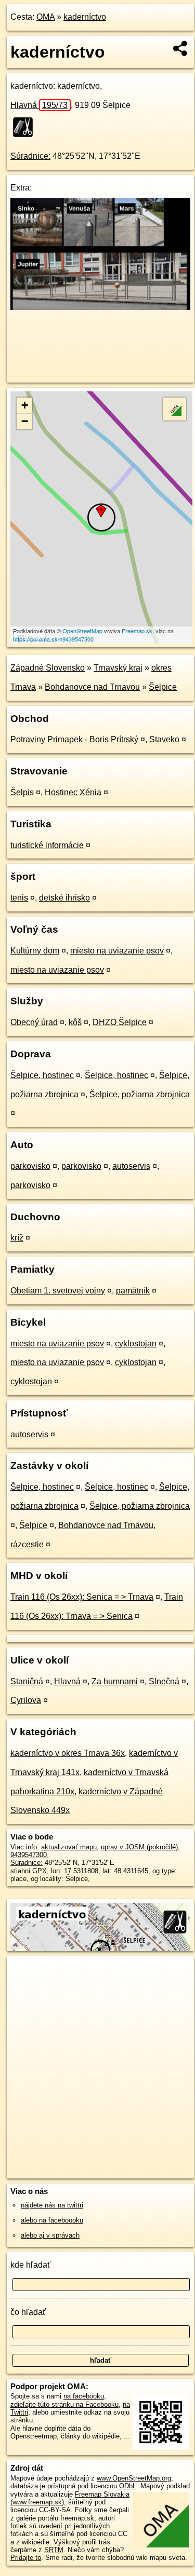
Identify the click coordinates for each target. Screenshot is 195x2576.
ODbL (128, 2486)
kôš (75, 1022)
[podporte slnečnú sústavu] (100, 307)
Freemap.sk (137, 631)
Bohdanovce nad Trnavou (92, 687)
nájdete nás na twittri (52, 2205)
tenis (19, 898)
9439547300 (29, 1855)
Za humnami (115, 1681)
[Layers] (175, 409)
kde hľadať (30, 2265)
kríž (17, 1238)
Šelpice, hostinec (42, 1075)
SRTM (54, 2550)
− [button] (25, 421)
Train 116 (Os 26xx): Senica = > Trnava (82, 1597)
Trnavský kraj (118, 668)
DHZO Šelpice (120, 1022)
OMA (45, 17)
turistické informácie (47, 845)
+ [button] (25, 405)
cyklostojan (136, 1344)
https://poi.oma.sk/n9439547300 (53, 639)
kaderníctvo (85, 17)
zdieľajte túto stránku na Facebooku (64, 2404)
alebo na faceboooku (52, 2220)
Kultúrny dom (35, 951)
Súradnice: (30, 156)
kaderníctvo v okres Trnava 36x (68, 1753)
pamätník (133, 1291)
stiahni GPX (29, 1871)
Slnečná (164, 1681)
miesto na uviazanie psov (117, 951)
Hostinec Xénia (73, 792)
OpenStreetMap (82, 631)
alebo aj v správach (50, 2235)
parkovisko (30, 1166)
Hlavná (39, 105)
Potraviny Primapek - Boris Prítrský (74, 739)
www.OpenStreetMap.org (134, 2478)
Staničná (27, 1681)
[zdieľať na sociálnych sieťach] (181, 48)
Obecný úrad (34, 1022)
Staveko (164, 739)
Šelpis (22, 792)
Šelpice (163, 687)
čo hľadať (28, 2312)
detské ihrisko (64, 898)
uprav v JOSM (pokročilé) (139, 1847)
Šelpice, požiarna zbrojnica (140, 1094)
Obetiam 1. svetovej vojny (58, 1291)
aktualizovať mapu (69, 1847)
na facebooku (84, 2396)
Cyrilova (26, 1700)
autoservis (131, 1166)
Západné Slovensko (48, 668)
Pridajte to (26, 2558)
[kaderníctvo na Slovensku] (26, 127)
